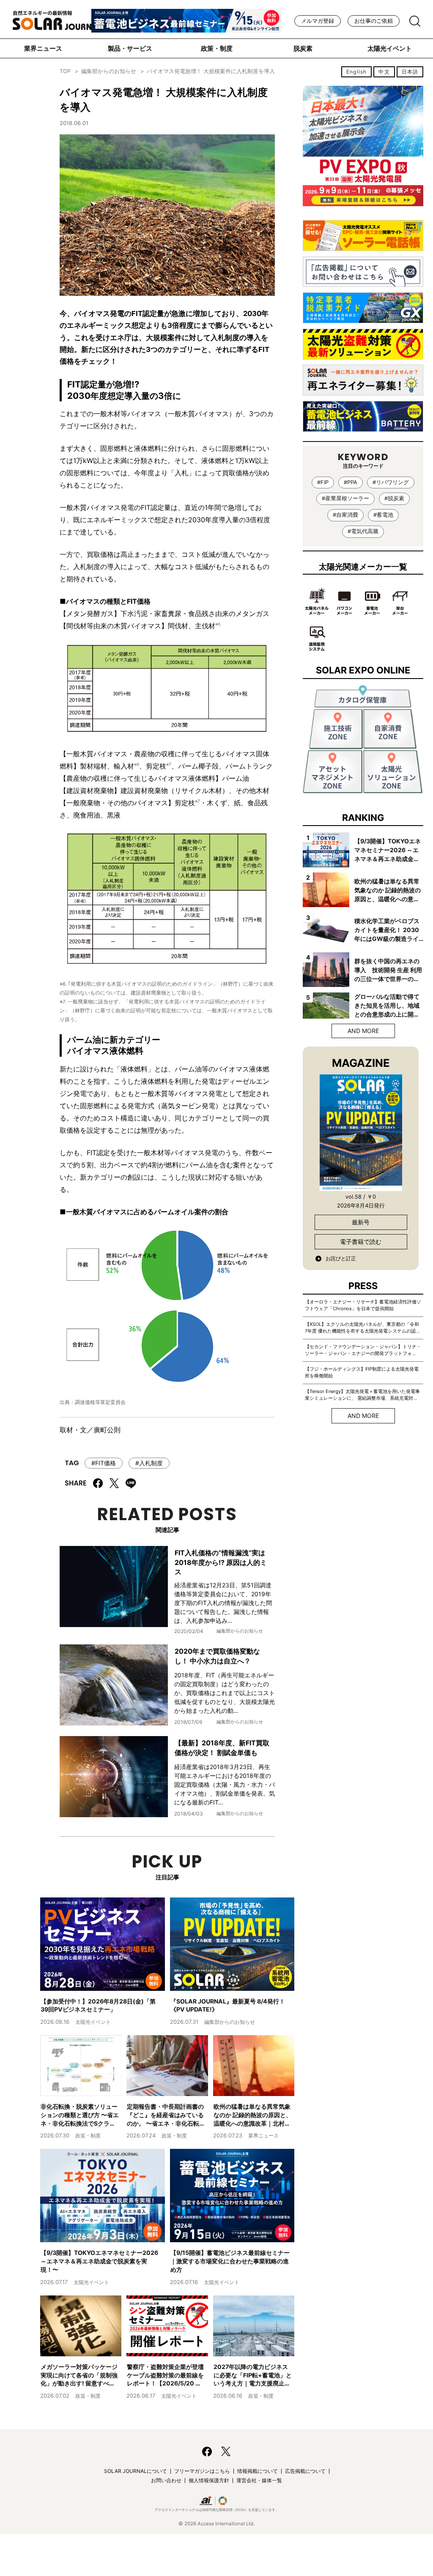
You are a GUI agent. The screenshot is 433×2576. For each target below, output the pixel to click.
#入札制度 (149, 1463)
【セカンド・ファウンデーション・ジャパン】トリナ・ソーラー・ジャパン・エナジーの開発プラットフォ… (363, 1350)
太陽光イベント (390, 48)
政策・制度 (217, 48)
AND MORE (363, 1031)
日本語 (410, 72)
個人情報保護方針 (209, 2480)
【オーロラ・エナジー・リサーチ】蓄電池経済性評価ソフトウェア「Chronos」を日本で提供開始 (363, 1305)
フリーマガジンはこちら (202, 2471)
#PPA (351, 482)
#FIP (323, 482)
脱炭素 (303, 48)
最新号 (361, 1222)
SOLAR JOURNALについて (136, 2471)
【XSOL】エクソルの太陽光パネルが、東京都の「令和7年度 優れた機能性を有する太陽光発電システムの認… (362, 1328)
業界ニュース (43, 48)
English (356, 72)
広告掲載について (305, 2471)
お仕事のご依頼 (374, 21)
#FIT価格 (104, 1463)
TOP (65, 71)
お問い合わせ (166, 2480)
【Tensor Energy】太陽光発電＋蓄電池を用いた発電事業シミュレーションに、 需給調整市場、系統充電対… (362, 1395)
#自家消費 (345, 515)
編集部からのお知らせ (109, 71)
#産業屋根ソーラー (345, 498)
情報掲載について (258, 2471)
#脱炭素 (394, 498)
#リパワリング (391, 482)
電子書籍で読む (361, 1242)
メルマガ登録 (318, 21)
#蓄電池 (383, 515)
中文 (384, 72)
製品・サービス (130, 48)
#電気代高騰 (363, 531)
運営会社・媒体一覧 (259, 2480)
